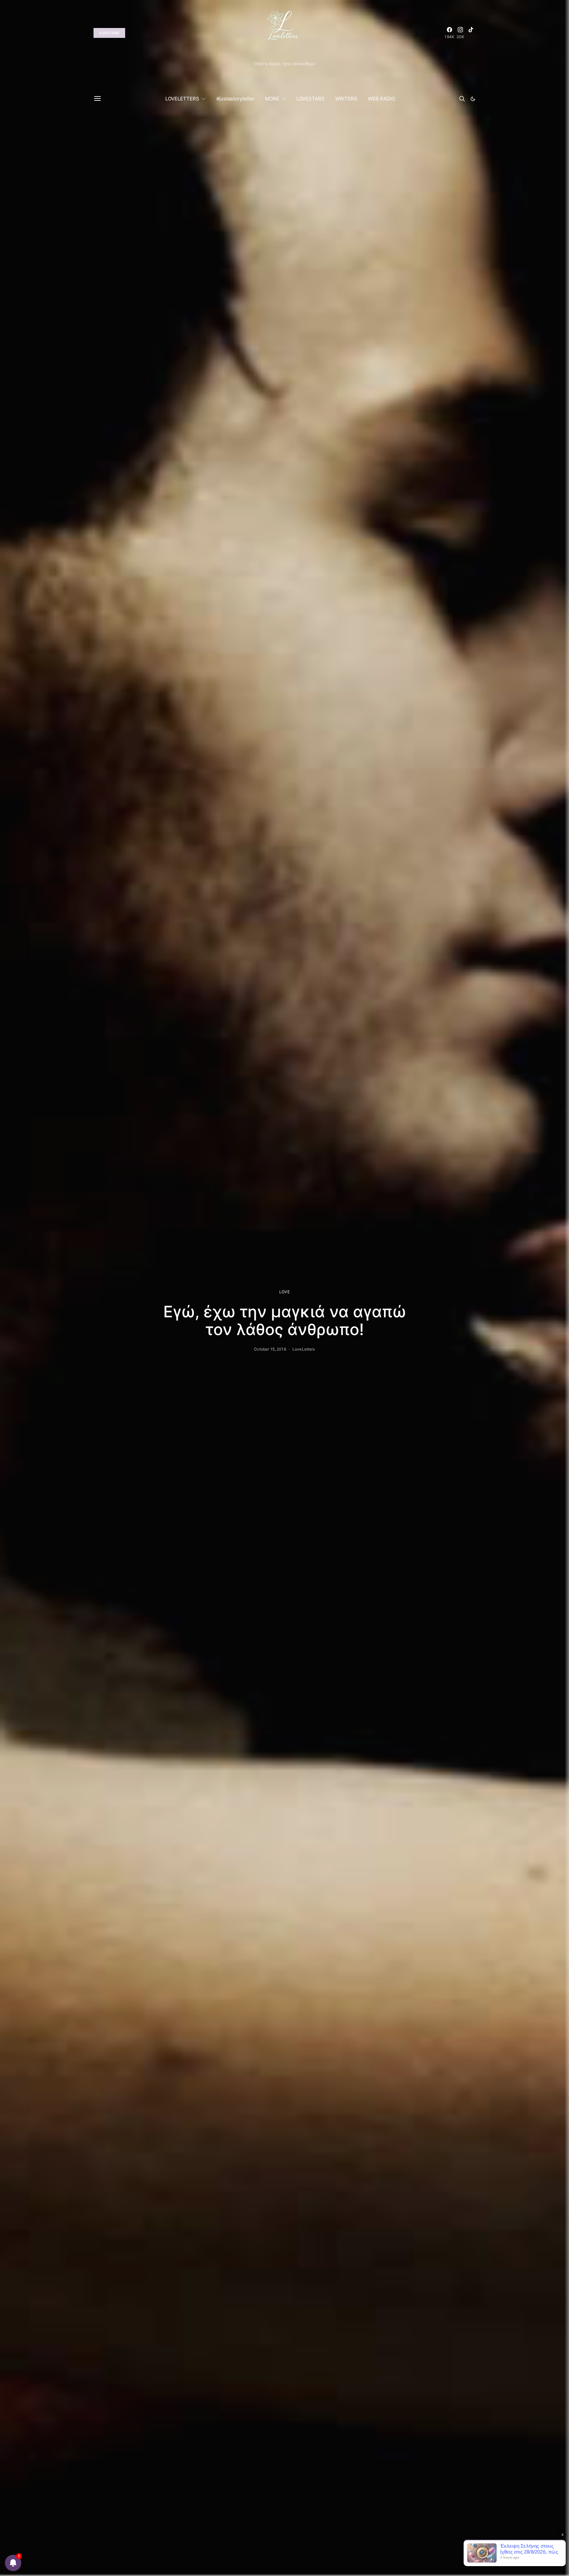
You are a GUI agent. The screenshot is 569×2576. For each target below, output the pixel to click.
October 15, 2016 (270, 1349)
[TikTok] (471, 33)
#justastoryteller (235, 99)
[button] (473, 99)
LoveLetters (304, 1349)
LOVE (284, 1292)
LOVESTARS (311, 99)
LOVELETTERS (182, 99)
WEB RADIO (381, 99)
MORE (272, 99)
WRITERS (346, 99)
